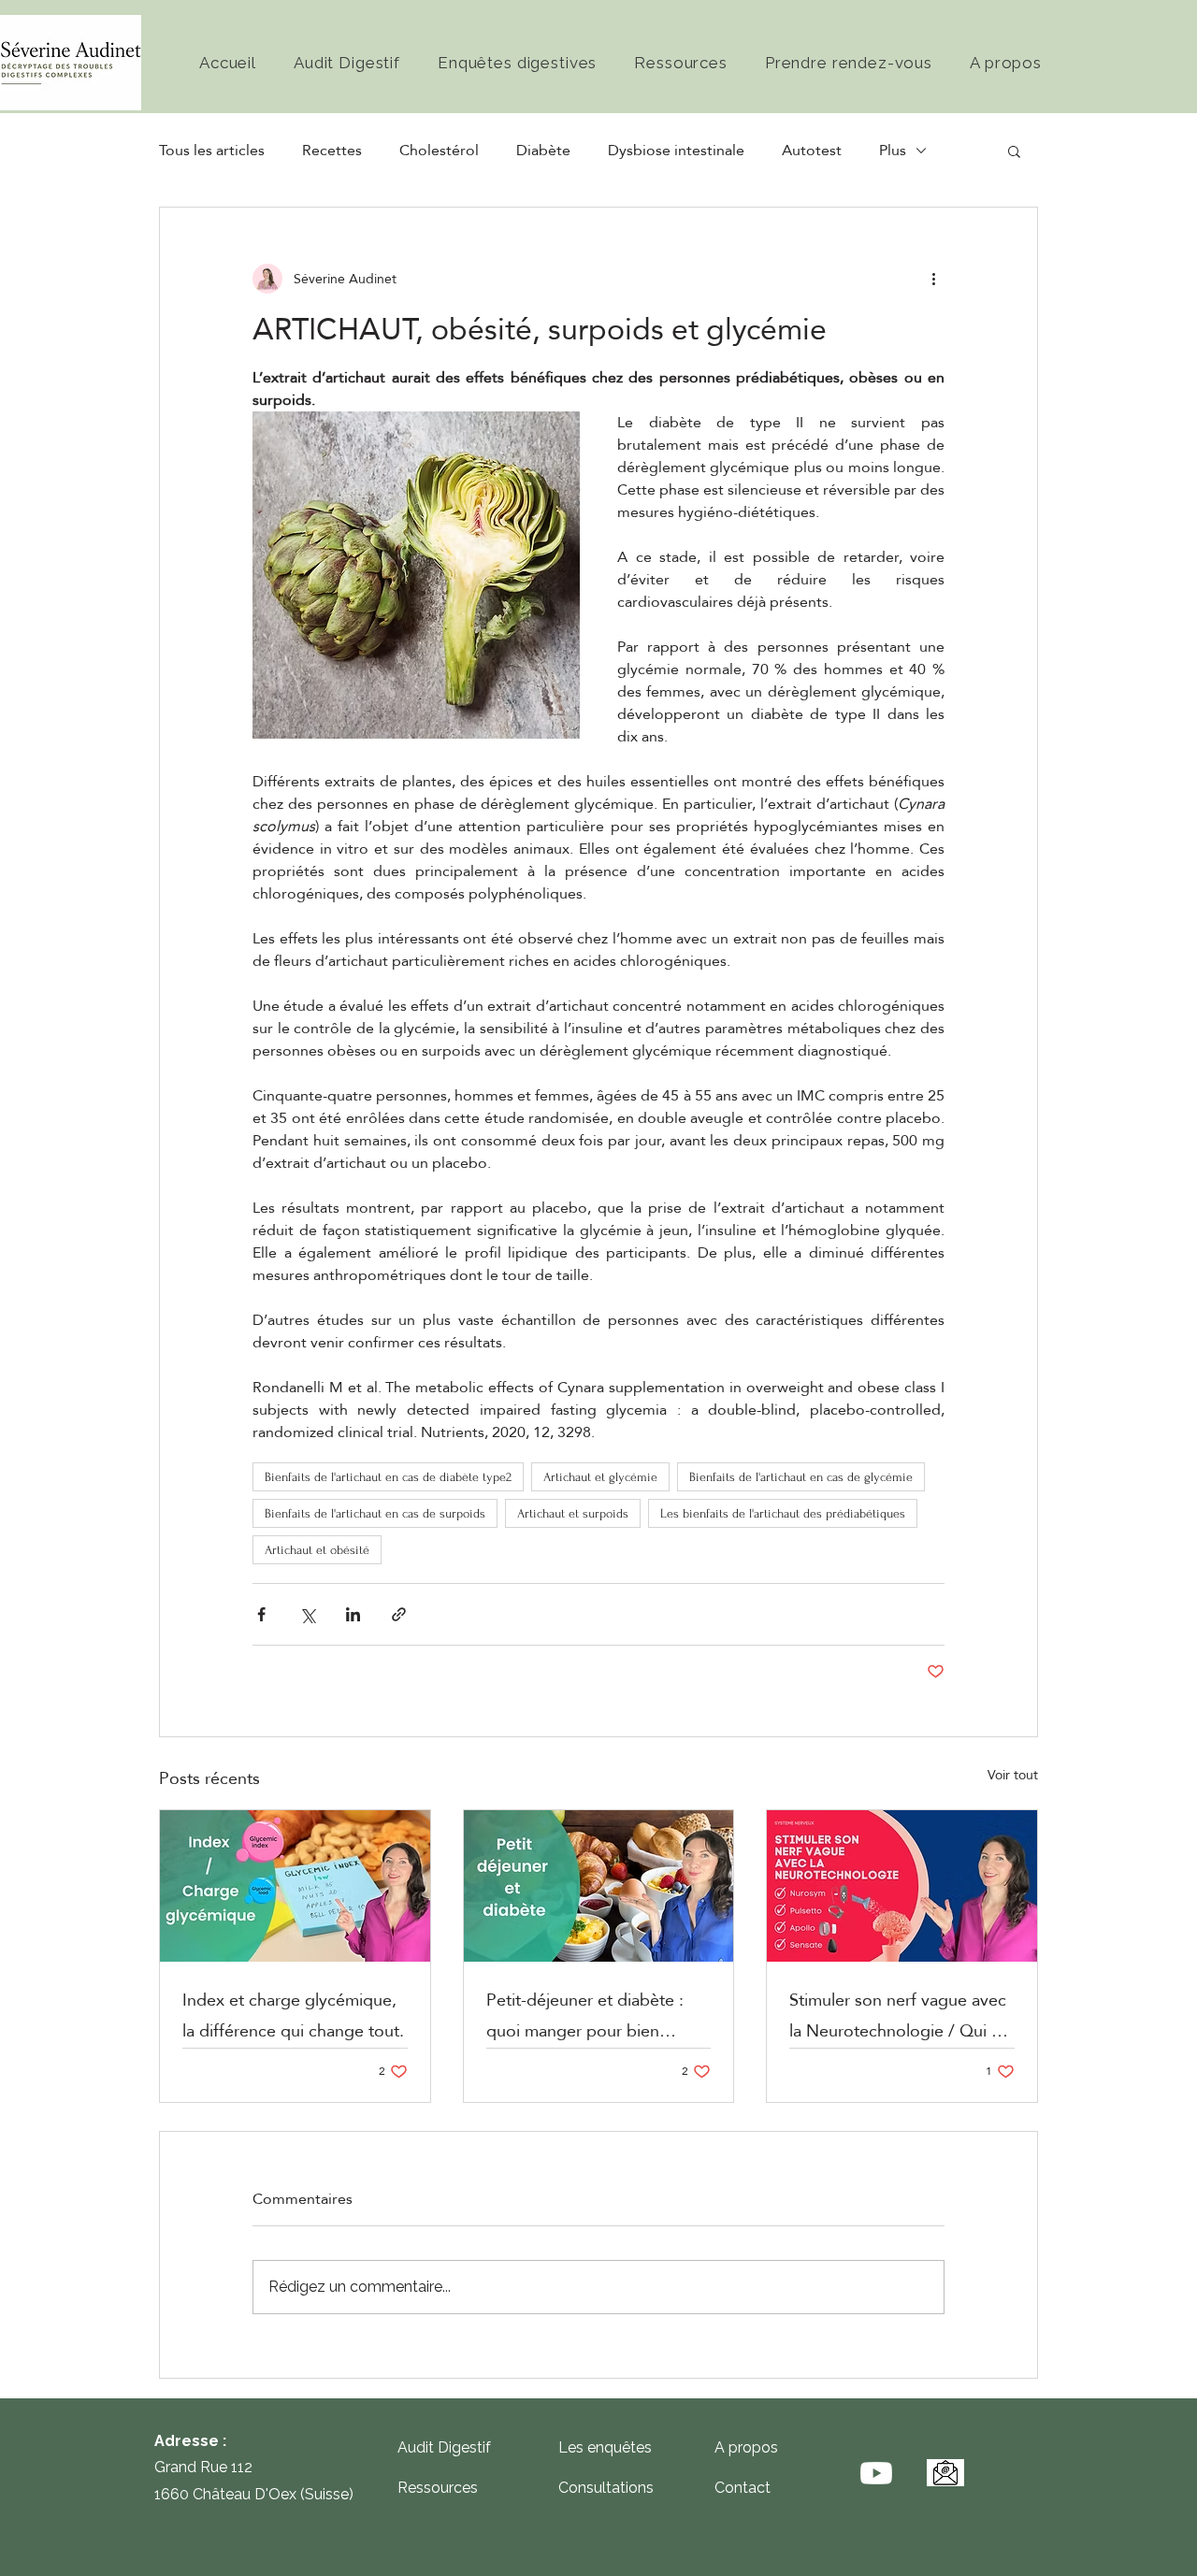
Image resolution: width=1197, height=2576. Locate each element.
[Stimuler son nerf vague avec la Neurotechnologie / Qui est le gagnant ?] (902, 1886)
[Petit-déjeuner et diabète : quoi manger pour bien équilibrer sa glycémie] (599, 1886)
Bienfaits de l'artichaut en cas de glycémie (801, 1477)
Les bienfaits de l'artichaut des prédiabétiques (783, 1513)
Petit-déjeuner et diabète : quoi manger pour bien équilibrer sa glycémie (585, 2015)
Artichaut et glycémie (600, 1477)
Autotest (812, 151)
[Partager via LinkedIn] (353, 1614)
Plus (893, 151)
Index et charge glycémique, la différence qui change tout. (293, 2015)
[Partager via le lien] (399, 1614)
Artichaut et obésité (317, 1550)
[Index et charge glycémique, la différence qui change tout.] (295, 1886)
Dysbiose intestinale (676, 151)
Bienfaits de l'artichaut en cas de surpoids (375, 1513)
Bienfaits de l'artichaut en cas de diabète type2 (388, 1477)
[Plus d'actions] (933, 279)
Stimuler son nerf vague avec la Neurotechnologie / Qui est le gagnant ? (901, 2015)
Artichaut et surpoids (573, 1513)
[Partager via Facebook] (261, 1614)
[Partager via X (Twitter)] (307, 1614)
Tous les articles (212, 151)
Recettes (332, 151)
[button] (1014, 151)
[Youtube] (876, 2473)
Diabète (543, 151)
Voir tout (1013, 1776)
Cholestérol (439, 151)
